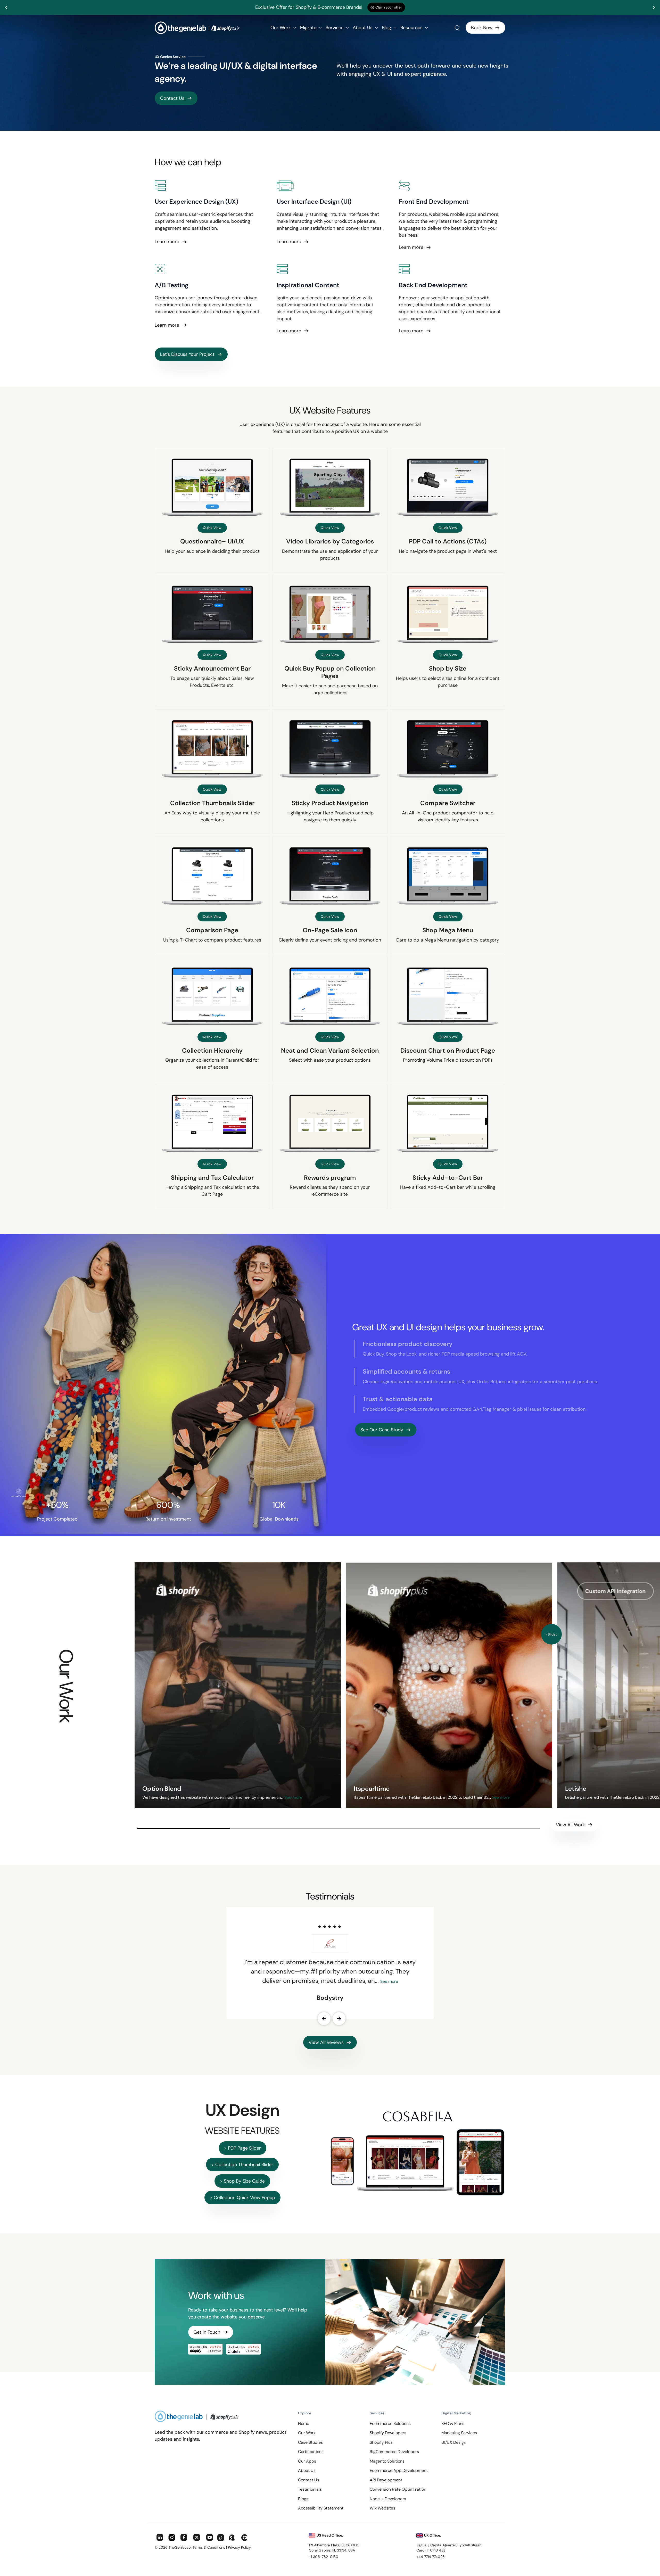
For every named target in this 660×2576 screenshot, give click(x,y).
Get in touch (207, 2332)
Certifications (311, 2452)
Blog (387, 28)
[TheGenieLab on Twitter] (197, 2538)
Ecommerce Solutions (390, 2424)
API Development (386, 2480)
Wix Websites (382, 2508)
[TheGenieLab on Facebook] (184, 2538)
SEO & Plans (453, 2424)
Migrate (309, 28)
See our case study (382, 1430)
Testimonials (310, 2489)
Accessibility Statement (321, 2508)
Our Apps (307, 2461)
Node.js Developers (388, 2499)
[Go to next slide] (654, 7)
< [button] (546, 1634)
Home (304, 2424)
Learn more (167, 242)
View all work (570, 1825)
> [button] (557, 1634)
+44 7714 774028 (431, 2557)
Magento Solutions (387, 2461)
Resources (412, 28)
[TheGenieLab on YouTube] (210, 2538)
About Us (363, 28)
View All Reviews (326, 2042)
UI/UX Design (454, 2442)
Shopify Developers (388, 2433)
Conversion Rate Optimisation (398, 2489)
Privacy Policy (239, 2547)
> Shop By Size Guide (242, 2181)
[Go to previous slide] (6, 7)
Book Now (482, 28)
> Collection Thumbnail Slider (242, 2165)
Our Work (281, 28)
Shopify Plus (381, 2442)
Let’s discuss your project (187, 354)
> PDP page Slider (242, 2148)
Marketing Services (459, 2433)
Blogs (303, 2499)
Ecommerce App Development (399, 2470)
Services (335, 28)
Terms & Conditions (209, 2547)
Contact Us (172, 98)
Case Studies (310, 2442)
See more (292, 1797)
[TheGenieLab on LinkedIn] (160, 2538)
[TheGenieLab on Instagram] (172, 2538)
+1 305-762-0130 (324, 2557)
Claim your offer (389, 7)
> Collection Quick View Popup (242, 2198)
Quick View (212, 528)
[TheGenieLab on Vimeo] (245, 2538)
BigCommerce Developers (394, 2452)
